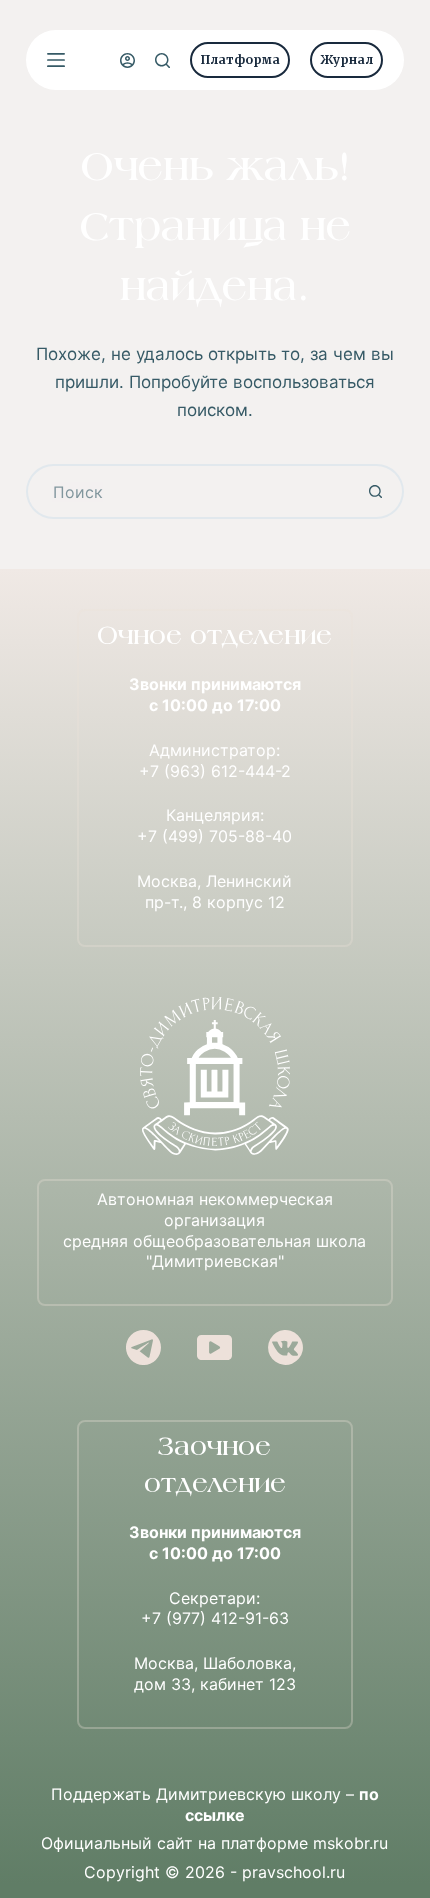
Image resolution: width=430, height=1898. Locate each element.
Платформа (240, 59)
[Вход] (127, 60)
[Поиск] (162, 60)
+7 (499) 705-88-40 (214, 836)
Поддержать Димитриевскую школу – (215, 1804)
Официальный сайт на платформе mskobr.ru (214, 1843)
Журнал (346, 59)
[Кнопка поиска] (376, 491)
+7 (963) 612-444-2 (215, 771)
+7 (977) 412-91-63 (215, 1618)
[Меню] (56, 60)
